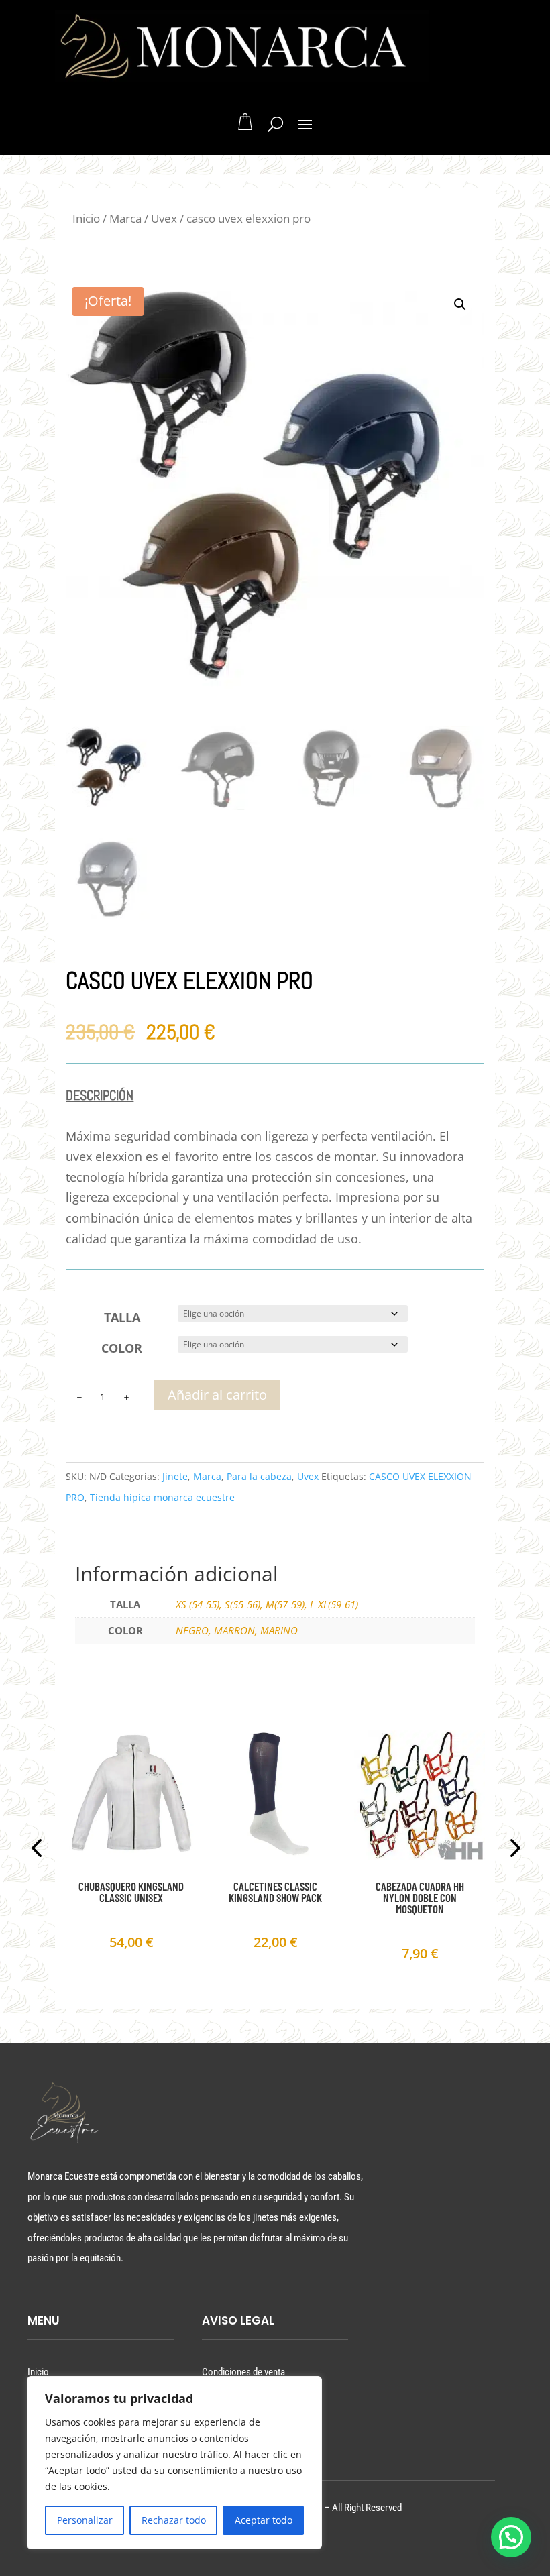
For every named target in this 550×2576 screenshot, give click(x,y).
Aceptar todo (264, 2520)
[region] (174, 2463)
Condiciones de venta (243, 2372)
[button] (460, 304)
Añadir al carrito (217, 1395)
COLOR (122, 1348)
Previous (39, 1850)
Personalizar (85, 2520)
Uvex (164, 218)
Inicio (86, 218)
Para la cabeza (259, 1476)
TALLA (122, 1317)
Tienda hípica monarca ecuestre (162, 1497)
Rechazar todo (174, 2520)
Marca (125, 218)
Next (511, 1850)
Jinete (175, 1476)
